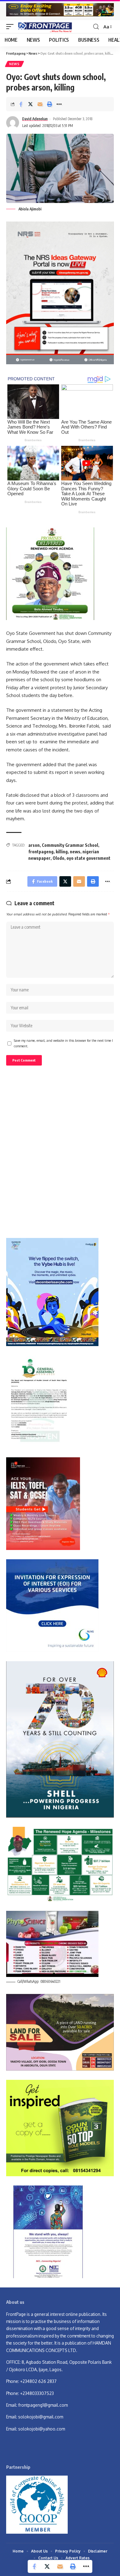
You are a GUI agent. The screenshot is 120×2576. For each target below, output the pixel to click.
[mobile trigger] (11, 27)
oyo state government (88, 858)
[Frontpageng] (44, 27)
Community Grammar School (70, 845)
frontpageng (41, 852)
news (75, 852)
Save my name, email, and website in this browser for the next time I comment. (63, 1043)
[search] (96, 27)
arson (34, 845)
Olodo (58, 858)
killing (62, 852)
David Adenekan (35, 119)
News (14, 64)
